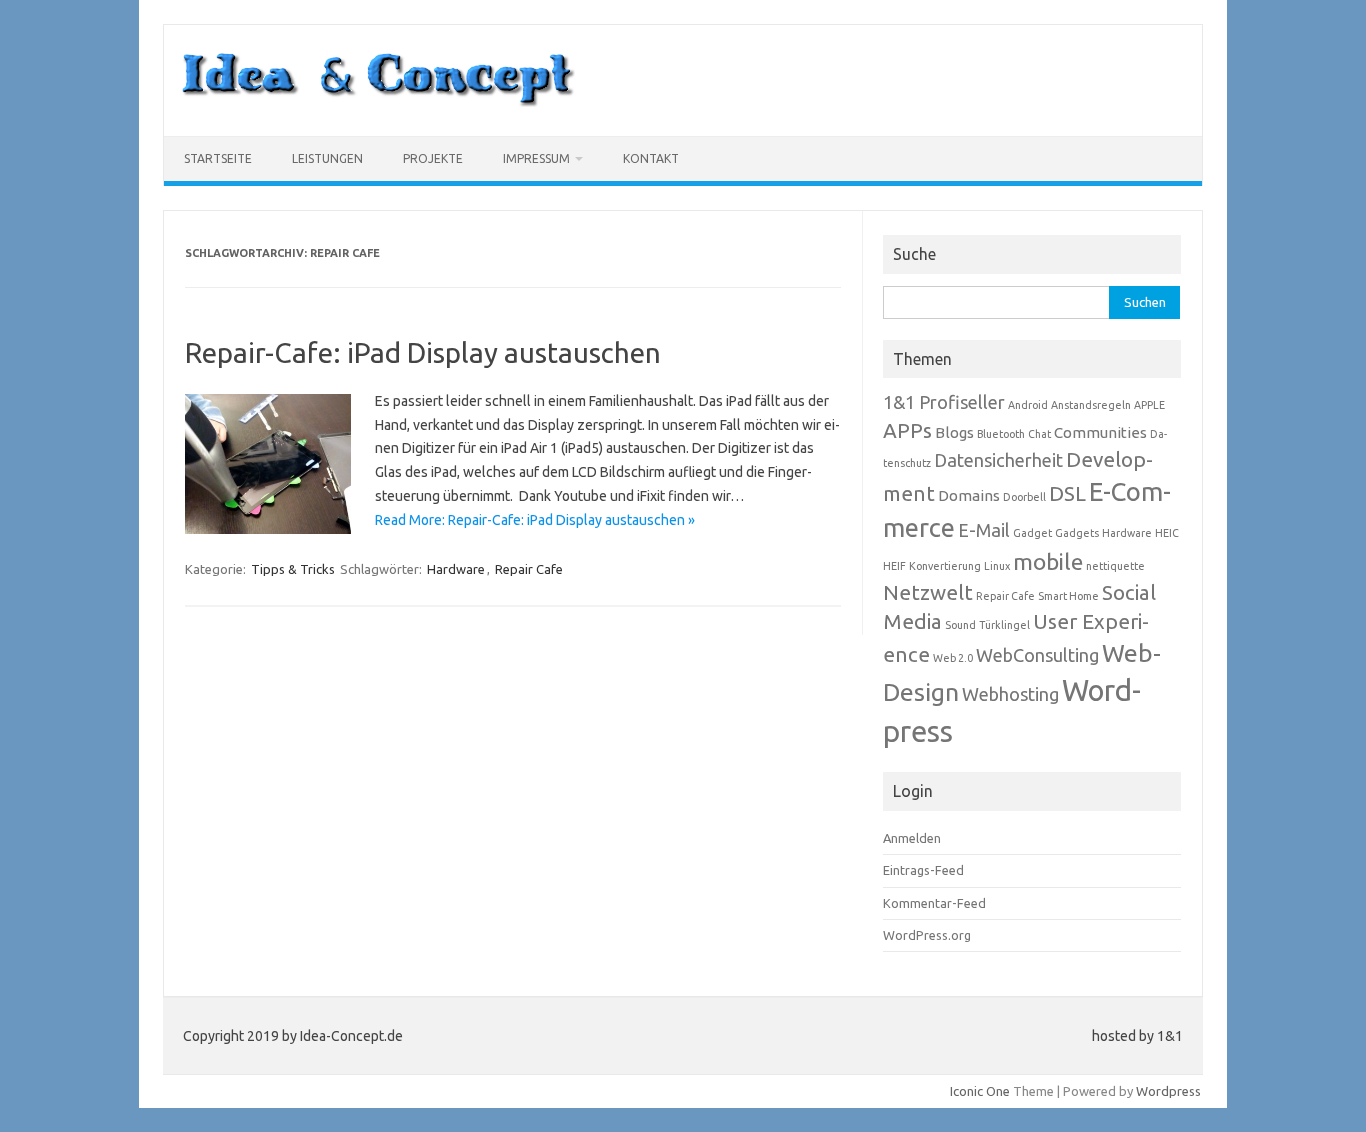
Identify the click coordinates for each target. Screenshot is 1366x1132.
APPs (907, 430)
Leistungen (327, 158)
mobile (1048, 561)
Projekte (433, 158)
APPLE (1149, 405)
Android (1028, 405)
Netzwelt (928, 592)
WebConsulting (1037, 655)
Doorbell (1024, 497)
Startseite (218, 158)
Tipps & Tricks (293, 569)
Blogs (954, 432)
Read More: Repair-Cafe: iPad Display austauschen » (535, 520)
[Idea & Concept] (378, 102)
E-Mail (984, 530)
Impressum (536, 158)
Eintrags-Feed (923, 870)
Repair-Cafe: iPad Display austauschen (423, 352)
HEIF (894, 566)
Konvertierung (945, 566)
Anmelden (912, 838)
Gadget (1032, 533)
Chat (1039, 434)
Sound (960, 625)
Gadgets (1077, 533)
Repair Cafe (529, 569)
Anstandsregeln (1091, 405)
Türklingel (1004, 625)
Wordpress (1168, 1091)
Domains (969, 495)
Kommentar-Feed (934, 903)
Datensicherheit (998, 460)
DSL (1067, 493)
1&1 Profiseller (944, 402)
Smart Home (1068, 596)
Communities (1100, 432)
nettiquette (1115, 566)
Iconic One (980, 1091)
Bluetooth (1001, 434)
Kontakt (651, 158)
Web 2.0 (953, 658)
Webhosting (1010, 694)
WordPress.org (927, 935)
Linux (997, 566)
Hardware (456, 569)
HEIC (1167, 533)
